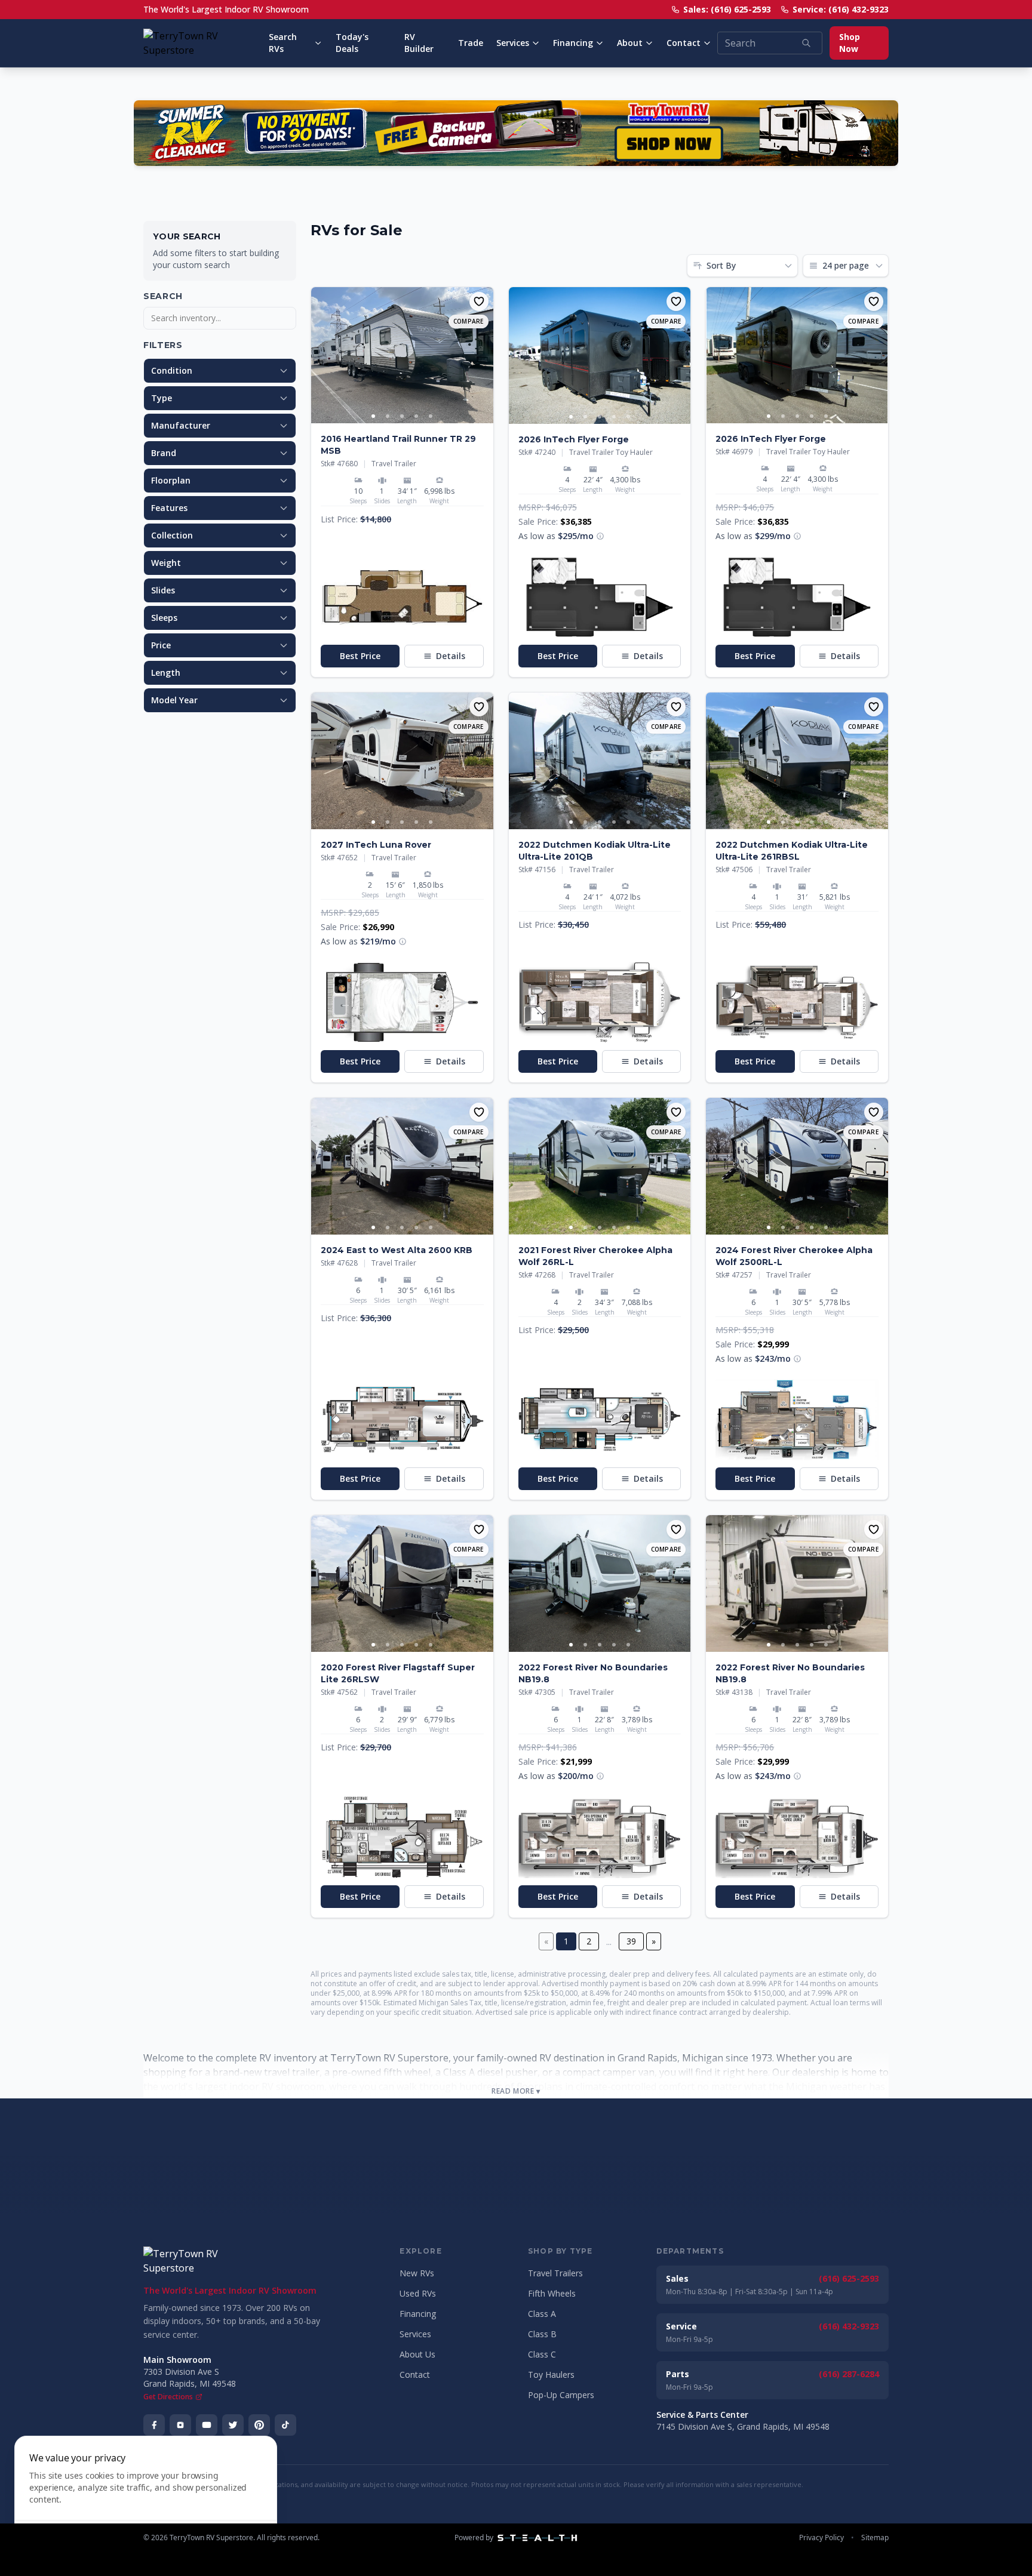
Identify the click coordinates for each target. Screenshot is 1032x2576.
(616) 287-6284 (849, 2374)
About (630, 43)
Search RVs (283, 43)
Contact (684, 43)
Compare (469, 321)
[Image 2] (388, 416)
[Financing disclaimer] (600, 536)
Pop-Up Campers (561, 2395)
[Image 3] (402, 416)
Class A (542, 2314)
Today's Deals (352, 43)
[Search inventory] (806, 43)
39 (631, 1941)
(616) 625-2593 (849, 2278)
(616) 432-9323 (849, 2326)
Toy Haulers (551, 2375)
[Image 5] (431, 416)
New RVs (417, 2273)
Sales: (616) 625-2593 (727, 9)
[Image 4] (416, 416)
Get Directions (168, 2397)
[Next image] (484, 355)
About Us (417, 2354)
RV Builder (419, 43)
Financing (573, 43)
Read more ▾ (516, 2091)
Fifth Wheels (552, 2293)
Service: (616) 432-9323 (841, 9)
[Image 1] (373, 416)
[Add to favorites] (479, 301)
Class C (542, 2354)
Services (513, 43)
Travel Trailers (555, 2273)
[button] (402, 597)
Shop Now (850, 43)
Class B (542, 2334)
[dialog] (146, 2499)
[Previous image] (321, 355)
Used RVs (418, 2293)
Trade (471, 43)
